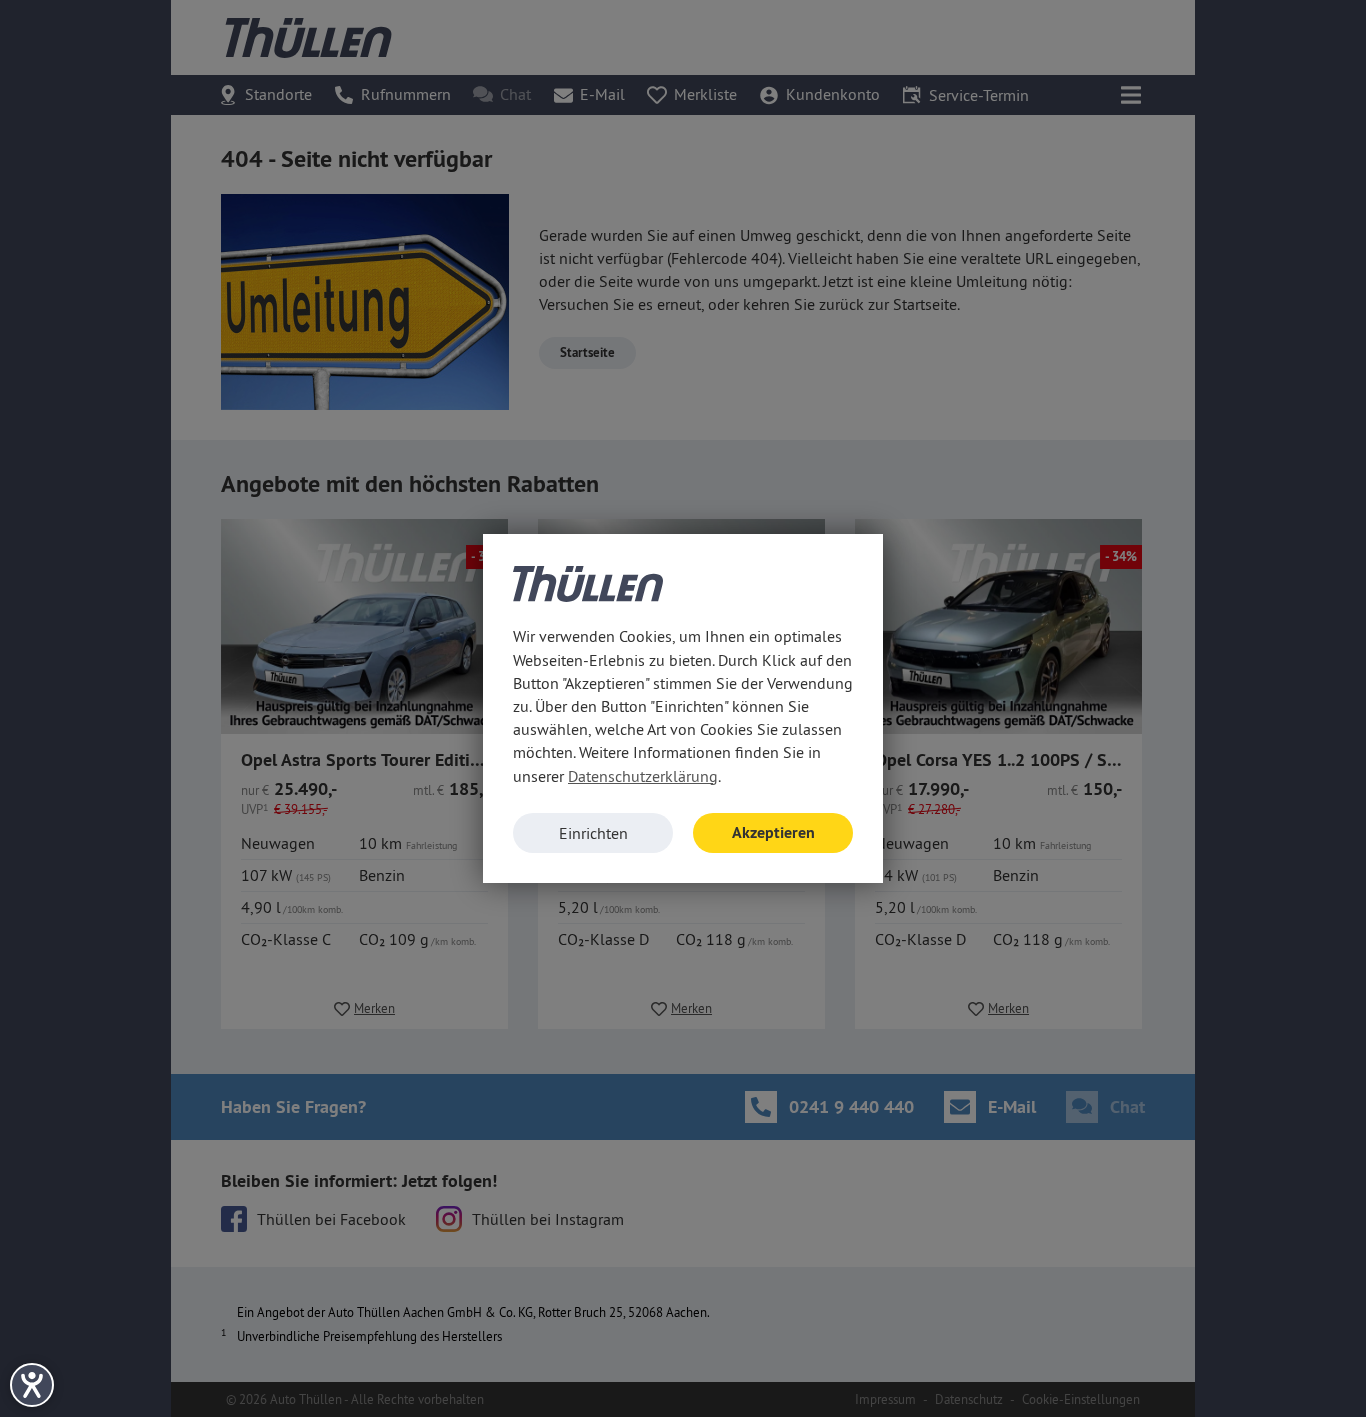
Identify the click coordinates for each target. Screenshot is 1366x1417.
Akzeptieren (773, 832)
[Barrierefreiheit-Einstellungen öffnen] (32, 1385)
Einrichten (593, 833)
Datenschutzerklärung (643, 776)
